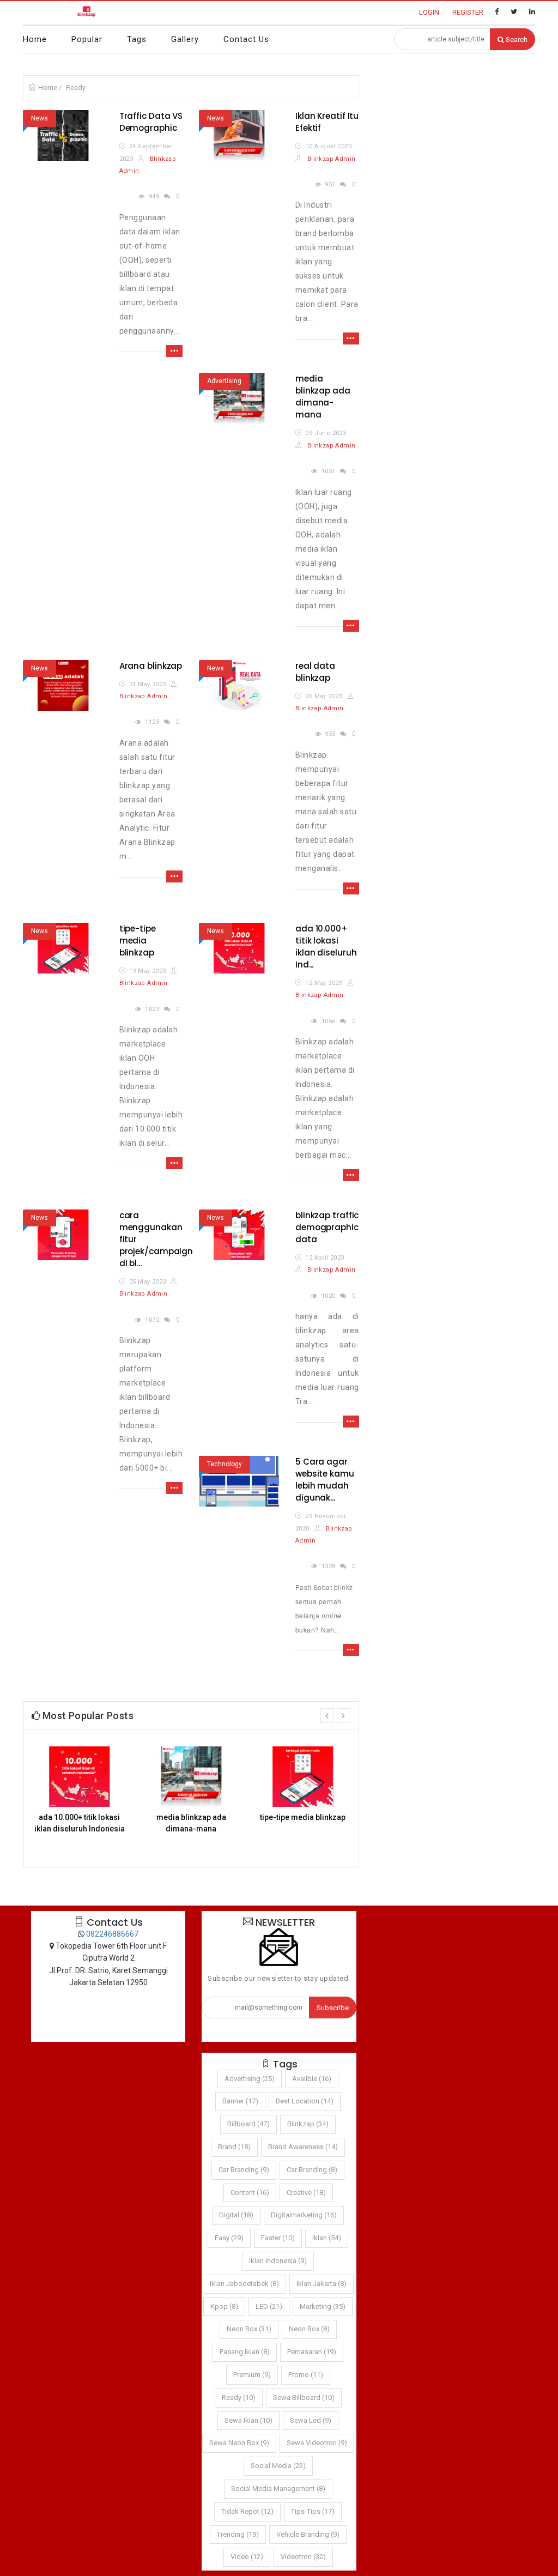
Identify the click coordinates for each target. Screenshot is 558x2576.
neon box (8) (309, 2329)
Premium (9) (252, 2375)
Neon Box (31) (249, 2329)
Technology (225, 1464)
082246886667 (112, 1934)
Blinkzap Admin (330, 159)
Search (516, 40)
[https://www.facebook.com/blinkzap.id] (497, 12)
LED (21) (269, 2306)
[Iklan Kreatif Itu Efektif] (239, 135)
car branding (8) (312, 2170)
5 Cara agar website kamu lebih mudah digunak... (325, 1480)
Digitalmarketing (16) (304, 2215)
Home (35, 39)
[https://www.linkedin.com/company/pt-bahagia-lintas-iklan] (532, 12)
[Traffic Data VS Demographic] (63, 135)
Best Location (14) (305, 2101)
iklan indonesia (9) (278, 2261)
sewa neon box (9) (239, 2443)
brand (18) (234, 2147)
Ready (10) (239, 2397)
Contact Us (246, 39)
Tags (137, 39)
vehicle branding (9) (308, 2534)
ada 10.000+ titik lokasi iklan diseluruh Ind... (326, 947)
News (40, 118)
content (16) (250, 2193)
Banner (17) (240, 2101)
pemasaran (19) (312, 2352)
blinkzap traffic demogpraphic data (327, 1227)
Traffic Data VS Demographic (151, 122)
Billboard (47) (248, 2124)
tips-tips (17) (313, 2511)
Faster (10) (278, 2238)
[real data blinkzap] (239, 685)
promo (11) (306, 2375)
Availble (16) (312, 2079)
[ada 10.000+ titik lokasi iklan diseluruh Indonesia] (239, 948)
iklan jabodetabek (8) (244, 2284)
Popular (87, 39)
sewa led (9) (311, 2420)
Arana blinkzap (151, 666)
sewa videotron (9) (317, 2443)
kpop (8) (224, 2306)
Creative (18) (306, 2193)
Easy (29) (229, 2238)
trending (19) (238, 2534)
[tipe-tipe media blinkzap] (63, 948)
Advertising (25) (250, 2079)
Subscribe (333, 2008)
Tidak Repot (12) (247, 2511)
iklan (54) (327, 2238)
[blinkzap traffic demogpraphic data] (239, 1235)
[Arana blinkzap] (63, 685)
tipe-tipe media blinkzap (138, 941)
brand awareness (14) (303, 2147)
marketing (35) (323, 2306)
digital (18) (236, 2215)
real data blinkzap (315, 672)
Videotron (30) (303, 2557)
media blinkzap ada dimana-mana (323, 397)
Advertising (224, 381)
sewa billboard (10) (304, 2397)
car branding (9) (244, 2170)
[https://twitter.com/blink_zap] (514, 12)
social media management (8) (278, 2489)
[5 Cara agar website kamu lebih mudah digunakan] (239, 1481)
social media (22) (278, 2466)
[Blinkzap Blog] (87, 13)
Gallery (185, 39)
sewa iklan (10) (248, 2420)
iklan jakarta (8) (322, 2284)
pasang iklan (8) (245, 2352)
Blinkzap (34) (308, 2124)
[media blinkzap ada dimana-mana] (239, 398)
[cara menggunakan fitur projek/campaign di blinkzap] (63, 1235)
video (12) (247, 2557)
